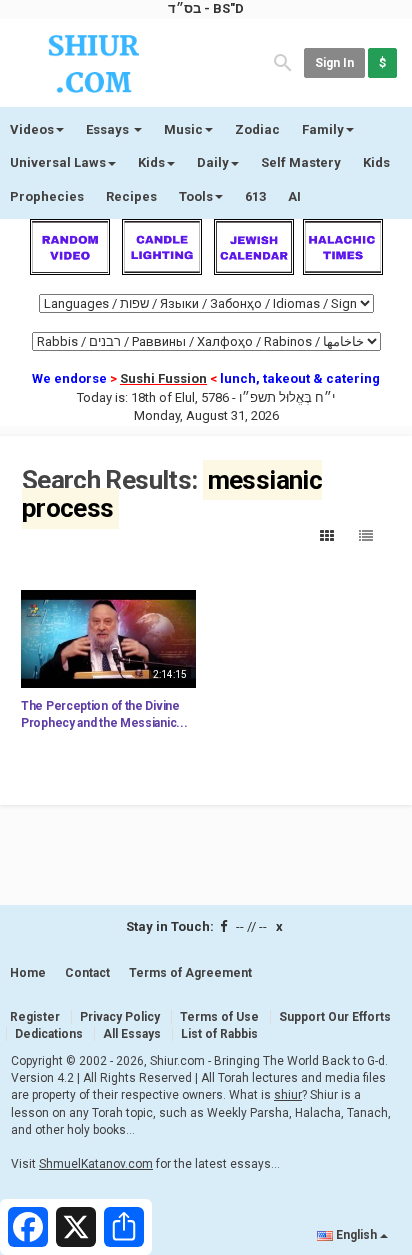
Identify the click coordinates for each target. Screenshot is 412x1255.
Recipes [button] (131, 196)
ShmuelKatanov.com (96, 1164)
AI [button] (294, 196)
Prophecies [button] (47, 196)
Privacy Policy (120, 1017)
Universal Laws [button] (58, 162)
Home (28, 973)
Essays (109, 129)
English (356, 1235)
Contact (87, 973)
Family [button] (323, 129)
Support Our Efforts (335, 1017)
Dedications (49, 1034)
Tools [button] (196, 196)
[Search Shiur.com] (283, 61)
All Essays (132, 1034)
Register (35, 1017)
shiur (288, 1095)
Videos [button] (32, 129)
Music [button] (183, 129)
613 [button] (255, 196)
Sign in (334, 63)
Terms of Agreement (190, 973)
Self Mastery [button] (301, 162)
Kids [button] (151, 162)
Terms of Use (219, 1017)
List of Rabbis (219, 1034)
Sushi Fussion (163, 378)
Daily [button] (213, 162)
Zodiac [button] (257, 129)
